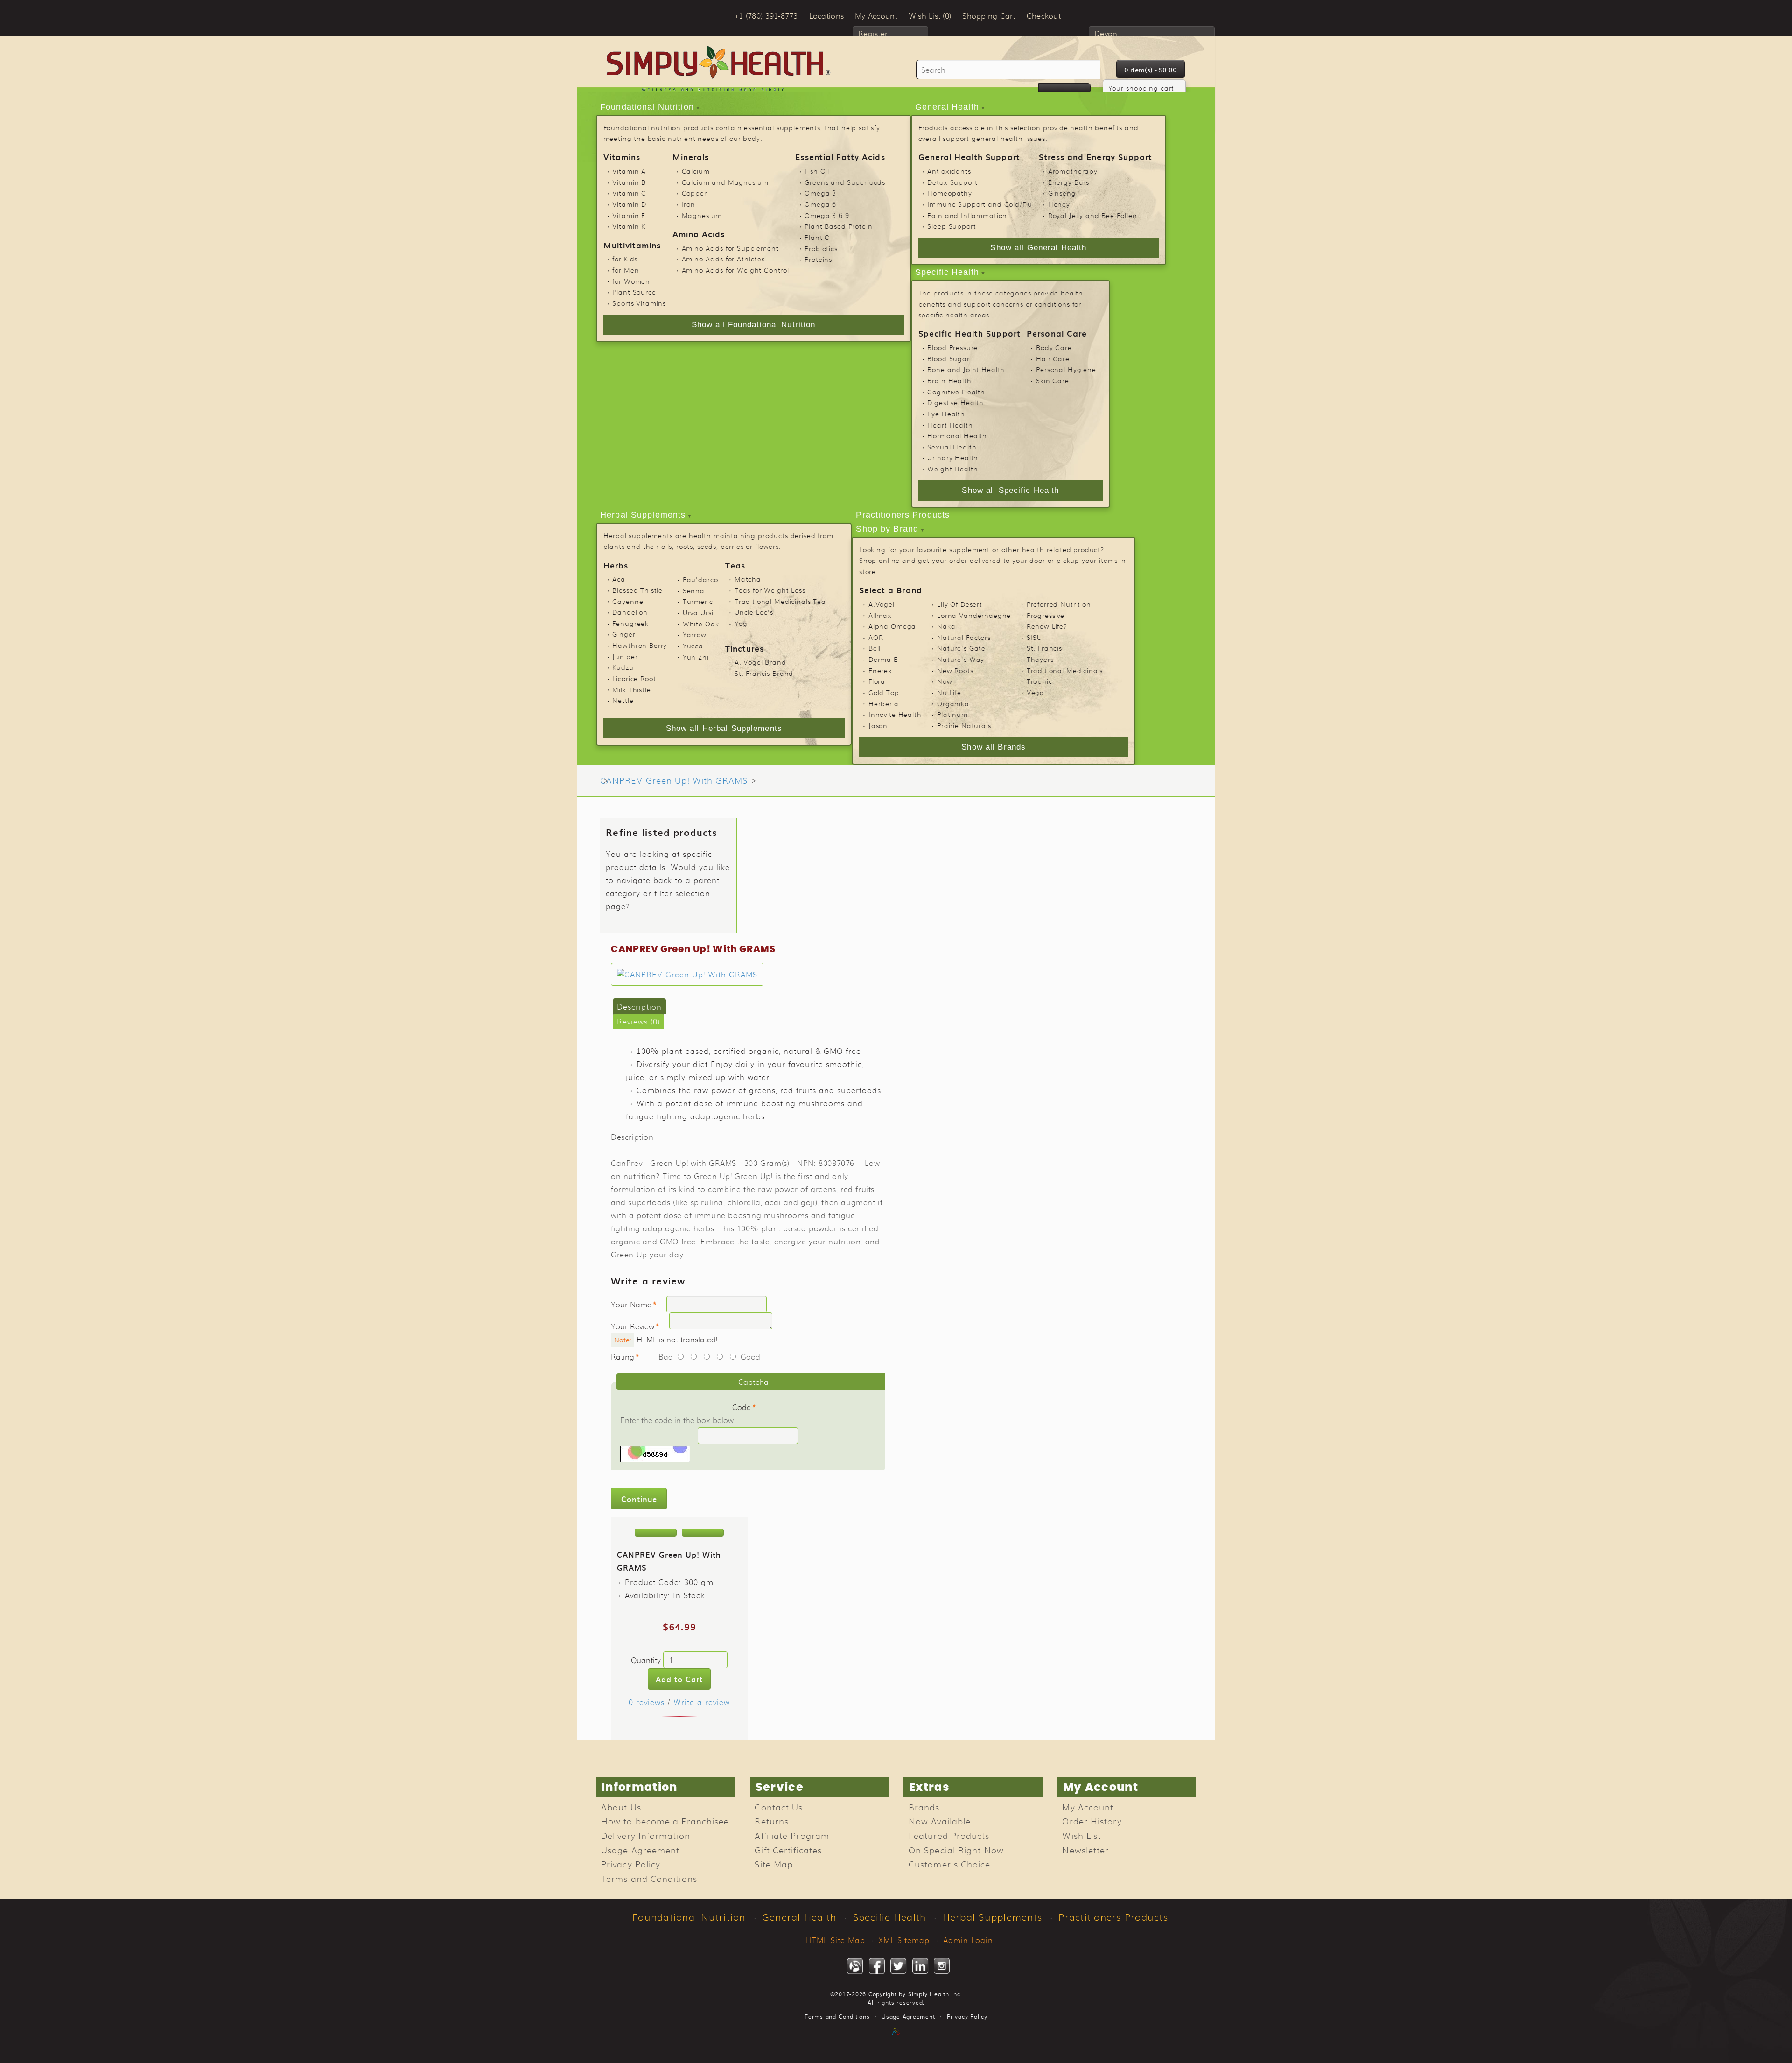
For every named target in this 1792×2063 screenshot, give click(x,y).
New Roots (955, 670)
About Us (621, 1807)
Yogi (742, 623)
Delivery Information (646, 1835)
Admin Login (968, 1940)
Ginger (624, 634)
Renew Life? (1047, 626)
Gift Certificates (788, 1850)
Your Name (631, 1304)
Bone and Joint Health (966, 369)
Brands (924, 1807)
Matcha (748, 579)
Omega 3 (820, 193)
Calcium (696, 171)
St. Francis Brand (764, 673)
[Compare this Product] (703, 1533)
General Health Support (969, 157)
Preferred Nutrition (1059, 604)
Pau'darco (700, 579)
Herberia (884, 703)
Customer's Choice (950, 1864)
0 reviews (647, 1702)
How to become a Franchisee (665, 1821)
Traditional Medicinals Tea (780, 601)
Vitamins (622, 157)
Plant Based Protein (838, 226)
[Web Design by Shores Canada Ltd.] (896, 2042)
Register (873, 33)
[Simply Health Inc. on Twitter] (898, 1966)
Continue (639, 1499)
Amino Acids (699, 234)
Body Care (1054, 347)
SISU (1034, 637)
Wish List (1081, 1835)
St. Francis (1044, 648)
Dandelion (630, 612)
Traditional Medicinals (1065, 670)
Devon (1106, 33)
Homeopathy (949, 193)
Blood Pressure (952, 347)
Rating (623, 1356)
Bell (875, 648)
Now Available (940, 1821)
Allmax (880, 615)
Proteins (818, 259)
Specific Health (947, 272)
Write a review (702, 1702)
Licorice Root (634, 678)
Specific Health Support (969, 333)
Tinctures (745, 648)
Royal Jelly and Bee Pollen (1093, 215)
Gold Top (884, 692)
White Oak (701, 624)
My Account (1088, 1807)
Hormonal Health (957, 435)
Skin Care (1053, 380)
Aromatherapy (1073, 171)
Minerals (691, 157)
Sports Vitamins (639, 303)
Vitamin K (629, 226)
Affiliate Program (792, 1835)
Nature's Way (961, 659)
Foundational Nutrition (647, 107)
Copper (694, 193)
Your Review (633, 1326)
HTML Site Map (836, 1940)
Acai (619, 579)
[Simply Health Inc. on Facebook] (877, 1966)
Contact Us (779, 1807)
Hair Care (1053, 358)
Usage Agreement (640, 1850)
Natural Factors (964, 637)
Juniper (625, 656)
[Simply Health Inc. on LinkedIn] (920, 1966)
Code (742, 1407)
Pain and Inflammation (967, 215)
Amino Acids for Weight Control (735, 270)
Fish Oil (817, 171)
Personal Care (1057, 333)
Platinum (952, 714)
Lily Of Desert (960, 604)
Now (945, 681)
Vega (1036, 692)
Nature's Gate (961, 648)
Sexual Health (952, 447)
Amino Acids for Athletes (723, 259)
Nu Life (949, 692)
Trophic (1039, 681)
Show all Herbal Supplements (724, 728)
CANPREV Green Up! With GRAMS (674, 780)
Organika (953, 703)
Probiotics (821, 248)
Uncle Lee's (754, 612)
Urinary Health (953, 457)
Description (639, 1006)
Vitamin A (629, 171)
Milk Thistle (631, 689)
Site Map (774, 1864)
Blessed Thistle (637, 590)
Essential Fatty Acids (840, 157)
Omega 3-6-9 (827, 215)
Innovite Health (895, 714)
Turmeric (698, 601)
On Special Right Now (956, 1850)
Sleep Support (952, 226)
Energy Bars (1069, 182)
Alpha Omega (892, 626)
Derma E (883, 659)
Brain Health (949, 380)
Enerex (880, 670)
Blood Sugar (948, 358)
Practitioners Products (903, 515)
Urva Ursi (698, 612)
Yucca (693, 646)
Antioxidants (949, 171)
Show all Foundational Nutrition (754, 325)
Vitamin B (629, 182)
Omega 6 (820, 204)
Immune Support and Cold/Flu (980, 204)
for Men (626, 270)
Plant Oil (819, 237)
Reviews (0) (638, 1021)
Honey (1059, 204)
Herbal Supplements (643, 515)
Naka (946, 626)
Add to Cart (679, 1679)
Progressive (1046, 615)
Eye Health (946, 414)
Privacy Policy (631, 1864)
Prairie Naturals (964, 725)
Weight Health (952, 469)
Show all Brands (994, 747)
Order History (1092, 1821)
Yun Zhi (696, 657)
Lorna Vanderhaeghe (974, 615)
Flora (877, 681)
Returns (772, 1821)
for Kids (625, 259)
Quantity (646, 1660)
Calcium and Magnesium (725, 182)
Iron (689, 204)
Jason (878, 725)
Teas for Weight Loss (770, 590)
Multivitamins (632, 245)
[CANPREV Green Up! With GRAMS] (687, 974)
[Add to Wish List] (656, 1533)
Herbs (616, 565)
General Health (947, 107)
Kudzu (623, 667)
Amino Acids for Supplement (730, 248)
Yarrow (695, 634)
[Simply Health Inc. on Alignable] (855, 1966)
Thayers (1040, 659)
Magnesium (702, 215)
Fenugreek (630, 623)
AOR (876, 637)
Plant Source (634, 292)
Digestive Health (955, 402)
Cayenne (628, 601)
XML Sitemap (904, 1940)
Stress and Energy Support (1095, 157)
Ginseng (1062, 193)
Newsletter (1085, 1850)
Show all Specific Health (1010, 490)
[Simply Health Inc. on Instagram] (942, 1966)
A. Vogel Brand (760, 662)
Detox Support (952, 182)
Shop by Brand (887, 529)
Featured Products (949, 1835)
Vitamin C (629, 193)
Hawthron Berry (640, 645)
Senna (694, 590)
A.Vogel (882, 604)
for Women (631, 281)
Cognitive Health (956, 392)
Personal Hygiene (1066, 369)
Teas (735, 565)
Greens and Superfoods (845, 182)
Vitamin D (629, 204)
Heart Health (950, 425)
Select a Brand (891, 590)
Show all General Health (1038, 248)
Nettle (623, 700)
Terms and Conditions (649, 1878)
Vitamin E (629, 215)
